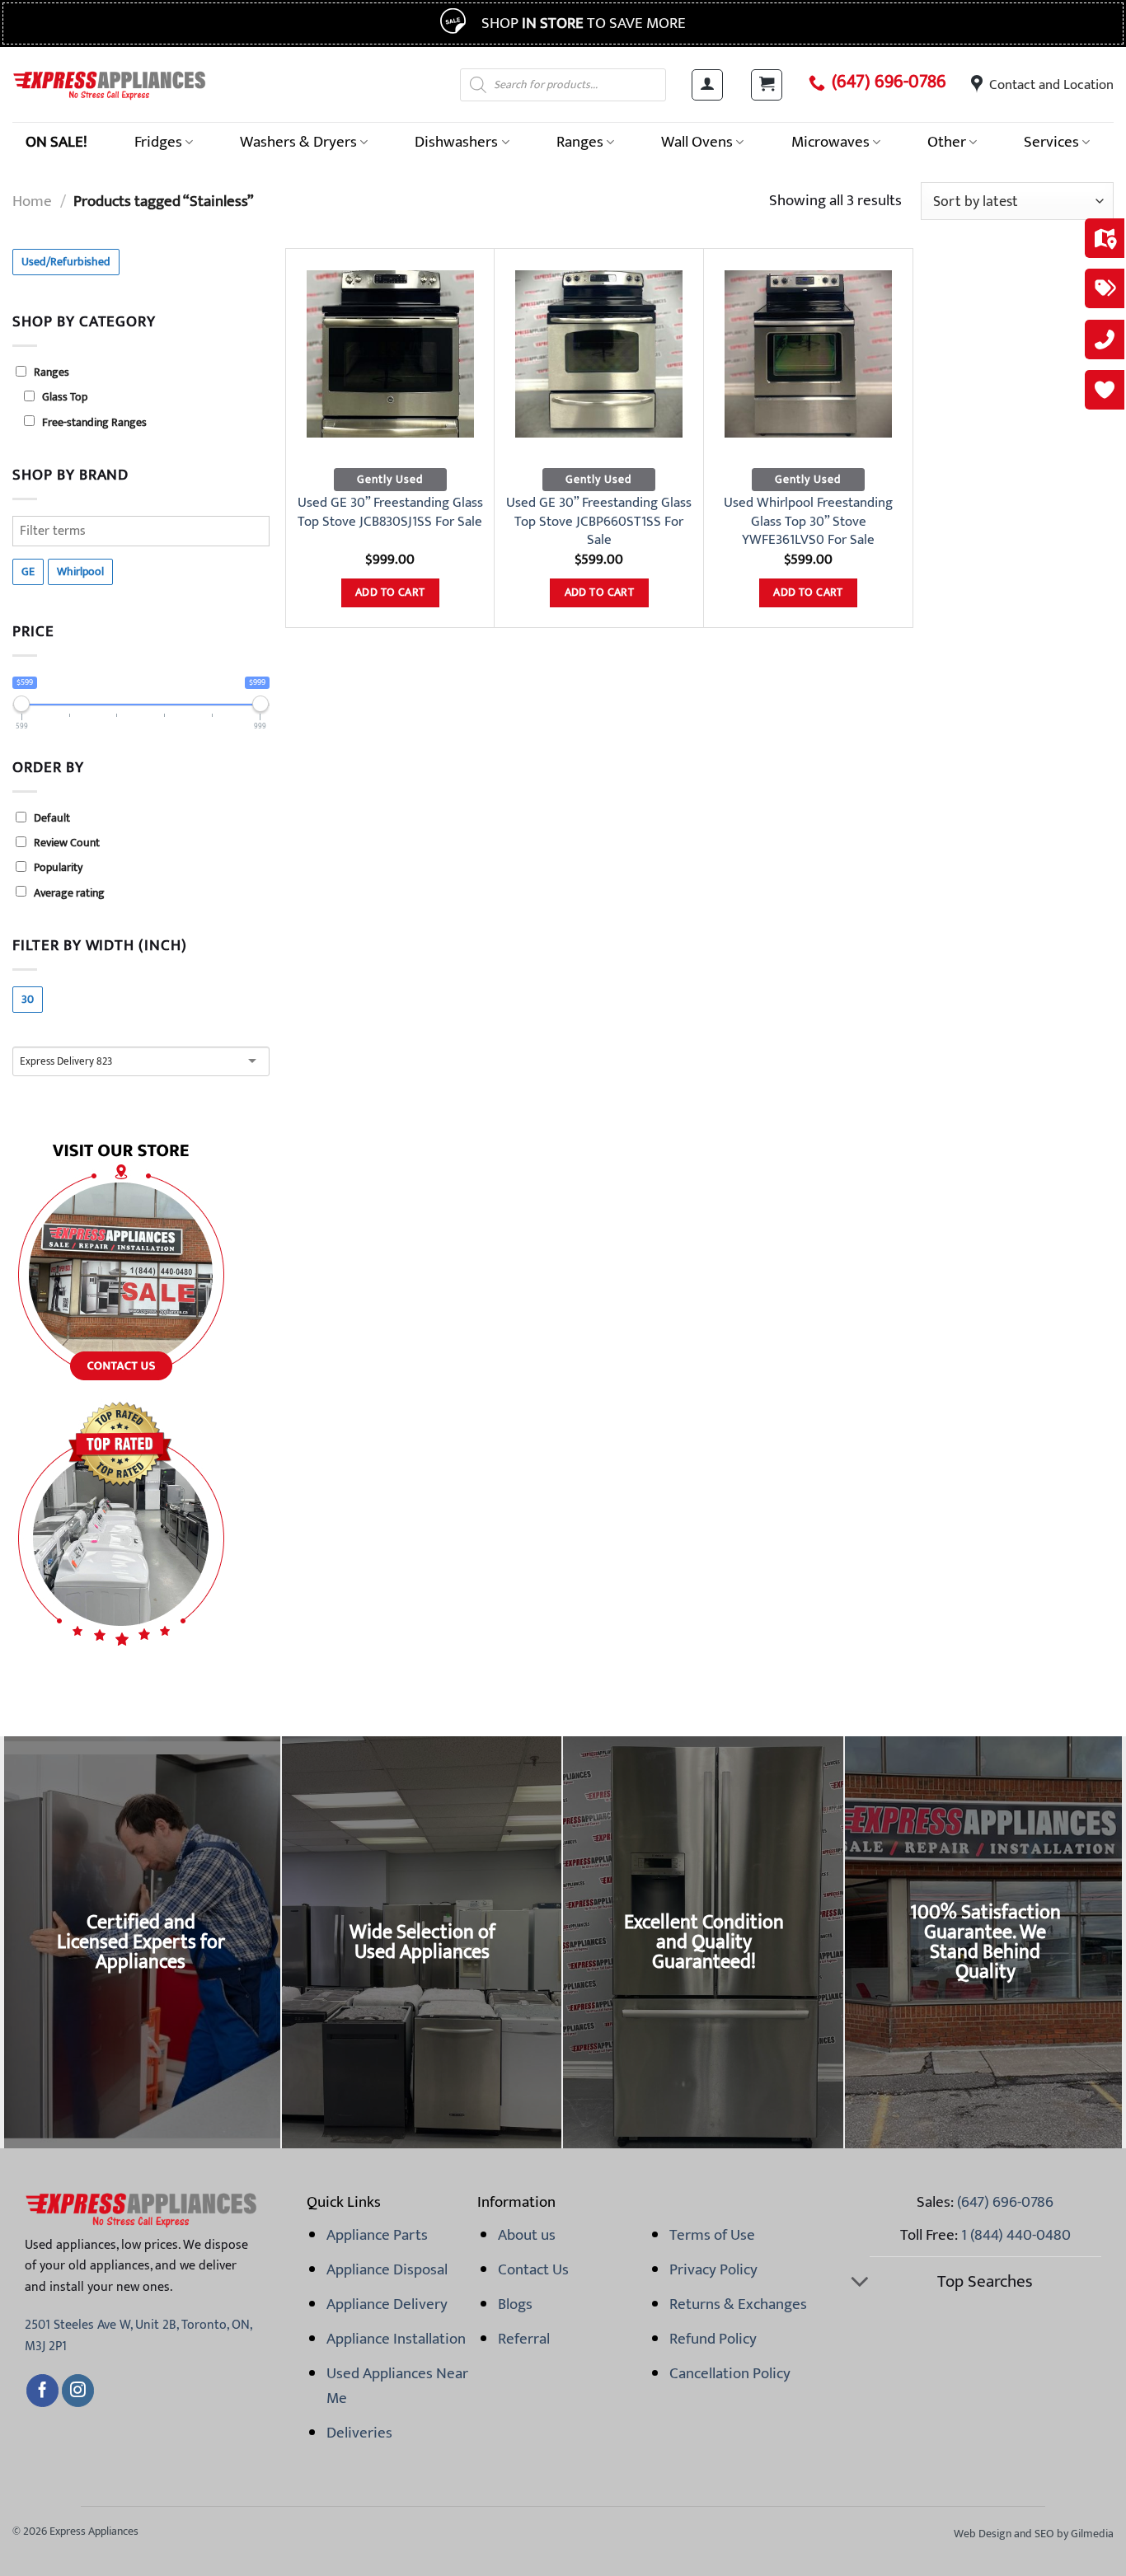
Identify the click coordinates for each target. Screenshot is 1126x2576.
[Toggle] (860, 2283)
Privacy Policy (713, 2269)
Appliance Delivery (387, 2304)
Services (1051, 142)
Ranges (580, 142)
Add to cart (390, 592)
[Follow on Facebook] (42, 2391)
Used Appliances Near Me (397, 2386)
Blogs (515, 2304)
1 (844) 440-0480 (1016, 2235)
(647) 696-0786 (889, 82)
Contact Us (533, 2269)
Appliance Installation (396, 2339)
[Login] (707, 85)
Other (947, 142)
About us (527, 2235)
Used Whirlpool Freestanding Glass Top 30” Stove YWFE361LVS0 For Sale (808, 521)
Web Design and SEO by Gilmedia (1034, 2534)
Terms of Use (712, 2235)
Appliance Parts (377, 2235)
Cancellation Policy (730, 2373)
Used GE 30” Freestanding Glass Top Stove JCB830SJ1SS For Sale (390, 512)
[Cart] (767, 85)
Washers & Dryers (298, 142)
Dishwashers (456, 142)
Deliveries (359, 2433)
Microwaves (830, 142)
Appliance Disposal (387, 2269)
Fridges (158, 142)
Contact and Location (1051, 85)
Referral (524, 2339)
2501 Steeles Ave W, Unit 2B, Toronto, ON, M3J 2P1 (138, 2336)
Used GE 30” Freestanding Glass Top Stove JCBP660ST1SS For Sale (599, 521)
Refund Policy (713, 2339)
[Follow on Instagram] (78, 2391)
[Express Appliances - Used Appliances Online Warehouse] (109, 84)
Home (32, 201)
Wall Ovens (697, 142)
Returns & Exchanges (738, 2304)
